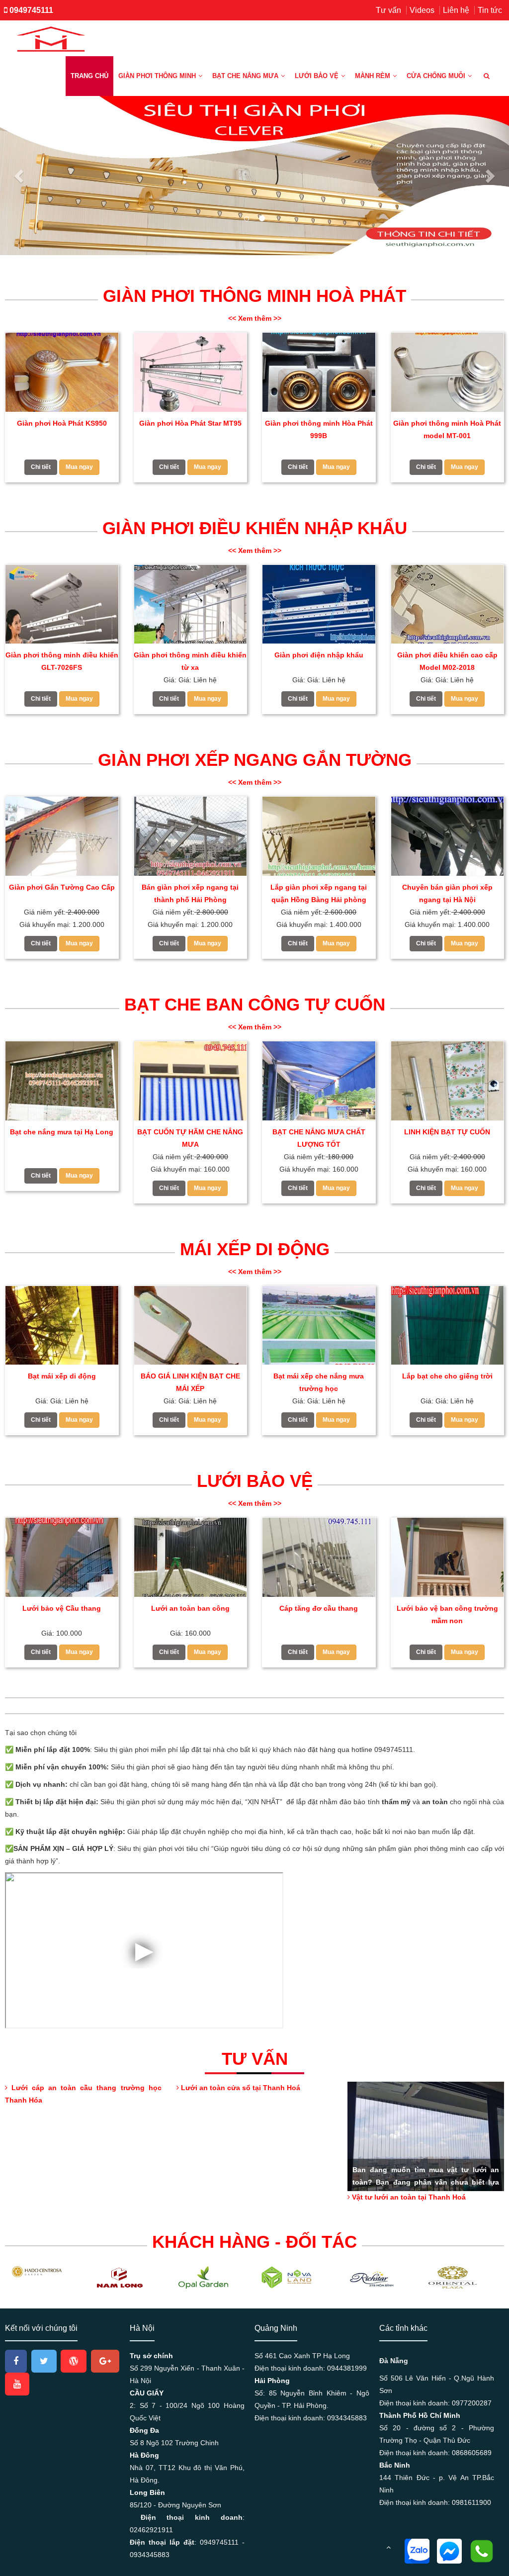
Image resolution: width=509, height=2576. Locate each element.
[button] (20, 176)
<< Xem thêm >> (255, 318)
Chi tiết (41, 467)
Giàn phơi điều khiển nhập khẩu (255, 528)
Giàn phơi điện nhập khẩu (319, 655)
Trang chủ (89, 76)
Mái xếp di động (255, 1249)
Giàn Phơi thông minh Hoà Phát (254, 296)
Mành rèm (373, 76)
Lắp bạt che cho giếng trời (447, 1376)
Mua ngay (79, 467)
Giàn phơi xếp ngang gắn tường (255, 760)
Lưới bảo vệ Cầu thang (62, 1608)
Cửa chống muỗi (436, 76)
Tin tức (490, 10)
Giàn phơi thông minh (157, 76)
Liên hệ (456, 10)
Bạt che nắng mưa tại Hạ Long (62, 1132)
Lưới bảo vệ (317, 76)
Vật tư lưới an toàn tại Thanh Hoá (408, 2197)
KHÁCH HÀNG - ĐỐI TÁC (254, 2242)
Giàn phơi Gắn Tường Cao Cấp (62, 887)
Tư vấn (388, 10)
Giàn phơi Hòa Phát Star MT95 (190, 423)
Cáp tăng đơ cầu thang (319, 1608)
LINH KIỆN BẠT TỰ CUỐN (447, 1132)
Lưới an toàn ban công (190, 1608)
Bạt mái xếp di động (62, 1376)
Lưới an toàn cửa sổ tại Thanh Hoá (240, 2088)
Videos (422, 10)
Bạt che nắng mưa (245, 76)
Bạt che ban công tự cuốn (255, 1004)
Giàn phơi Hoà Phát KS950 (62, 423)
